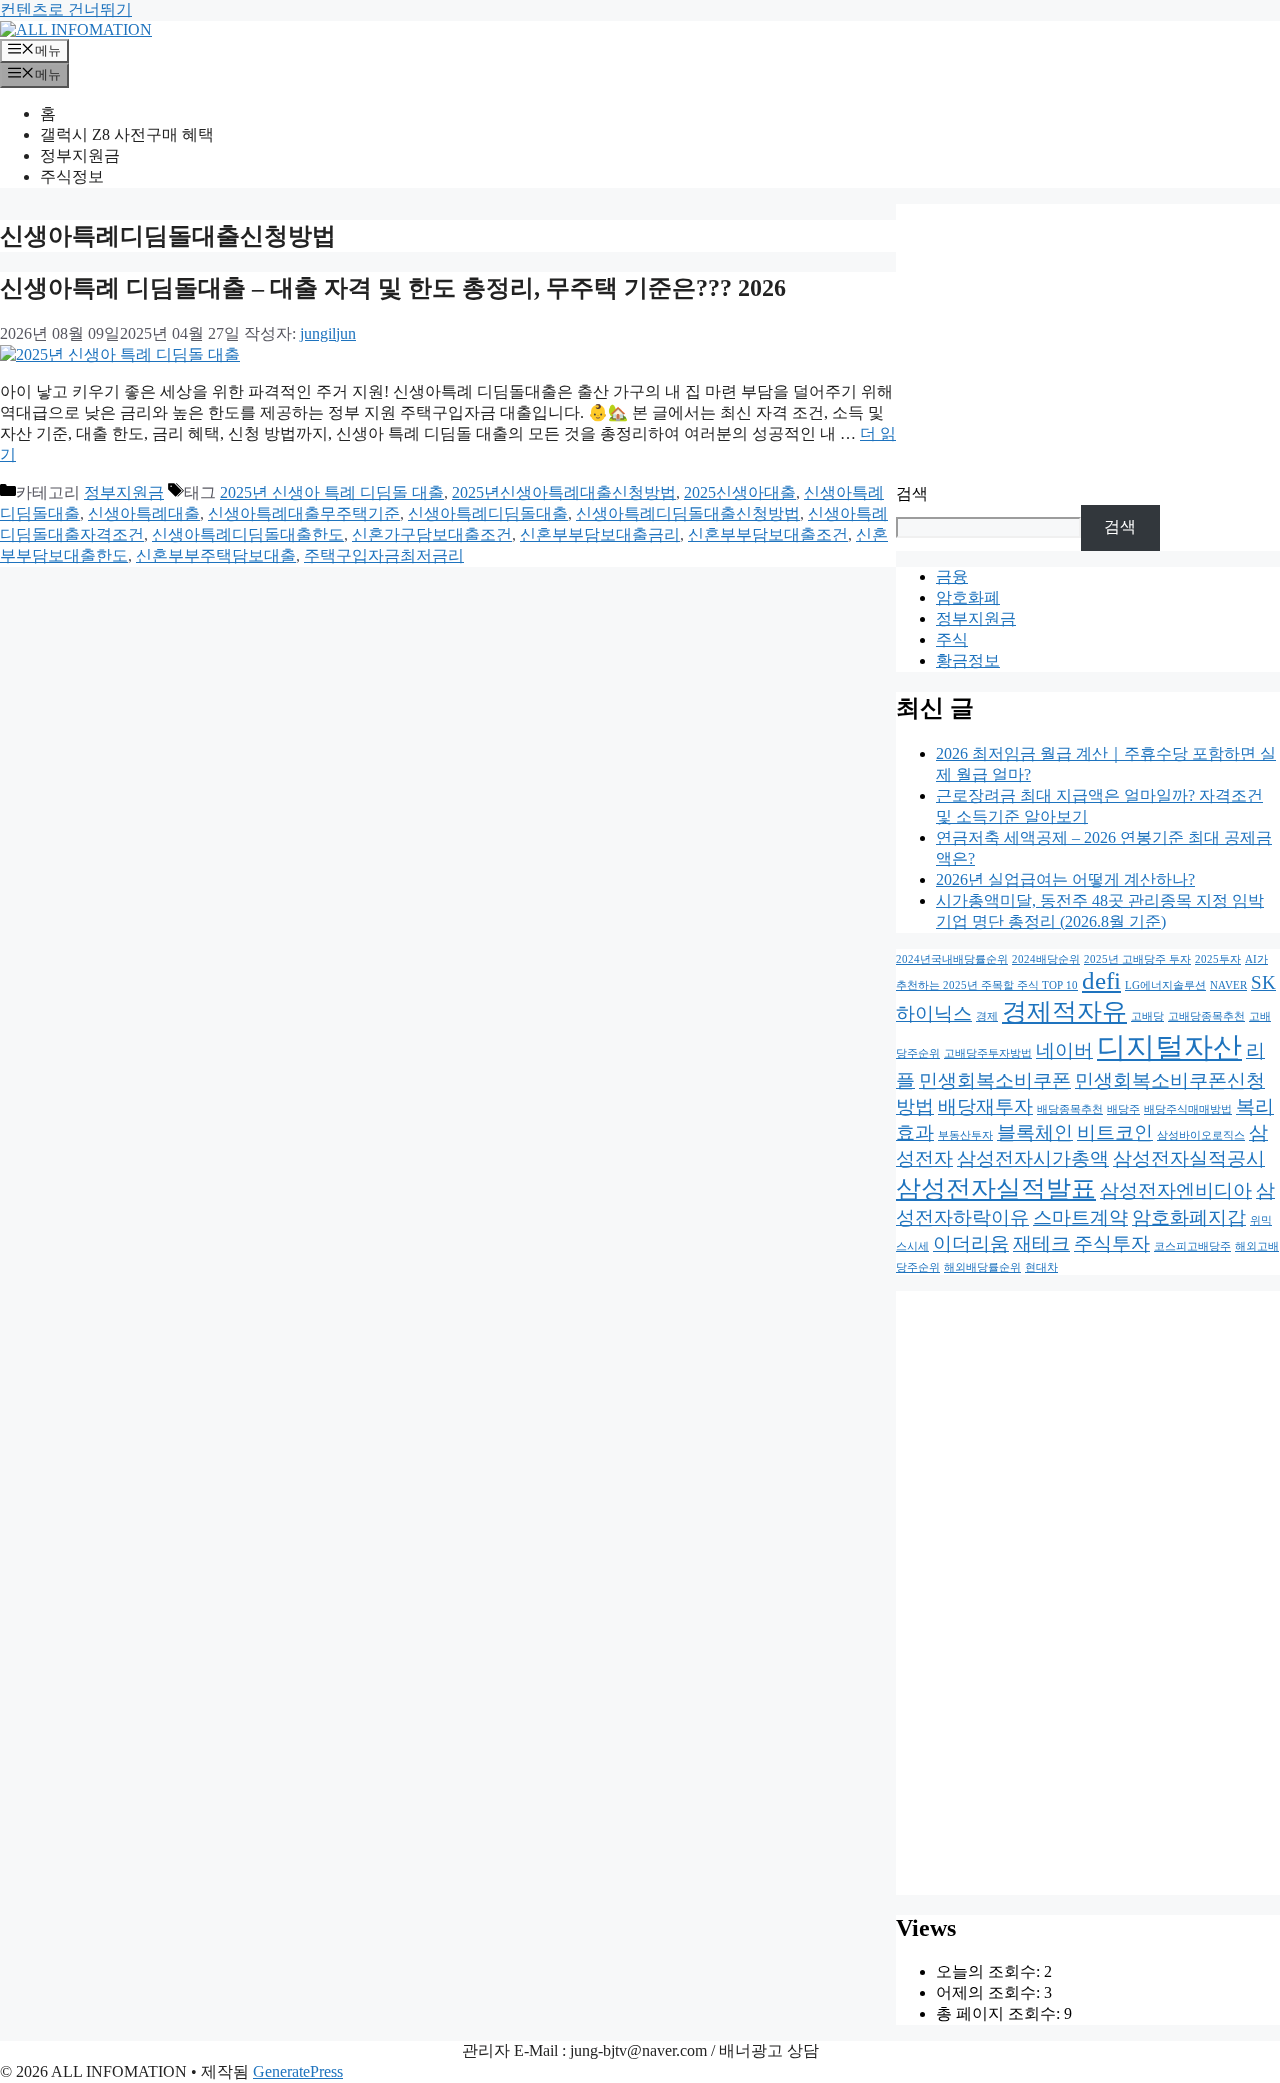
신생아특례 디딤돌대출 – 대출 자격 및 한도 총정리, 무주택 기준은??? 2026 (393, 288)
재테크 (1041, 1243)
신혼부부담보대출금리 (600, 534)
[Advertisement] (1088, 344)
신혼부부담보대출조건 (768, 534)
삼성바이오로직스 (1201, 1135)
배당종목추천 (1070, 1109)
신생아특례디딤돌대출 (488, 513)
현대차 (1041, 1267)
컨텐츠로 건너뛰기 (66, 9)
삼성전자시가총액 (1033, 1158)
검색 (912, 493)
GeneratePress (298, 2071)
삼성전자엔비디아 (1176, 1190)
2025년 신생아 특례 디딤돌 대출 (332, 492)
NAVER (1228, 985)
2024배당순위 (1046, 959)
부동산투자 (965, 1135)
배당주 (1123, 1109)
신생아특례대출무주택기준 (304, 513)
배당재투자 (985, 1106)
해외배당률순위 (982, 1267)
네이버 (1064, 1050)
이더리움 (971, 1243)
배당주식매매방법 (1188, 1109)
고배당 (1147, 1016)
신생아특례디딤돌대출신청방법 (688, 513)
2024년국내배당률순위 (952, 959)
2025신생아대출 (740, 492)
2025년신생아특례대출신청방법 (564, 492)
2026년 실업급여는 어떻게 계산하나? (1065, 879)
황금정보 (968, 660)
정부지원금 (80, 155)
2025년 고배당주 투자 (1137, 959)
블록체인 (1035, 1132)
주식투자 (1112, 1243)
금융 (952, 576)
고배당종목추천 (1206, 1016)
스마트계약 (1080, 1217)
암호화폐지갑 (1189, 1217)
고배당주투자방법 (988, 1053)
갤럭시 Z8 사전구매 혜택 (127, 134)
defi (1101, 980)
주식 (952, 639)
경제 (987, 1016)
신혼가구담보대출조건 (432, 534)
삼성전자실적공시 (1189, 1158)
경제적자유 (1064, 1011)
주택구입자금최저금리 (384, 555)
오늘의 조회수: (990, 1971)
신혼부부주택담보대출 (216, 555)
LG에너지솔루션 (1165, 985)
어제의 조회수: (990, 1992)
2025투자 (1218, 959)
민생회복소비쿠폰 (995, 1080)
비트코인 (1115, 1132)
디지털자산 (1169, 1047)
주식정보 (72, 176)
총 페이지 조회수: (1000, 2013)
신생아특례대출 (144, 513)
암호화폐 (968, 597)
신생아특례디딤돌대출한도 (248, 534)
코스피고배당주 (1192, 1246)
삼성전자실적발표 (996, 1188)
